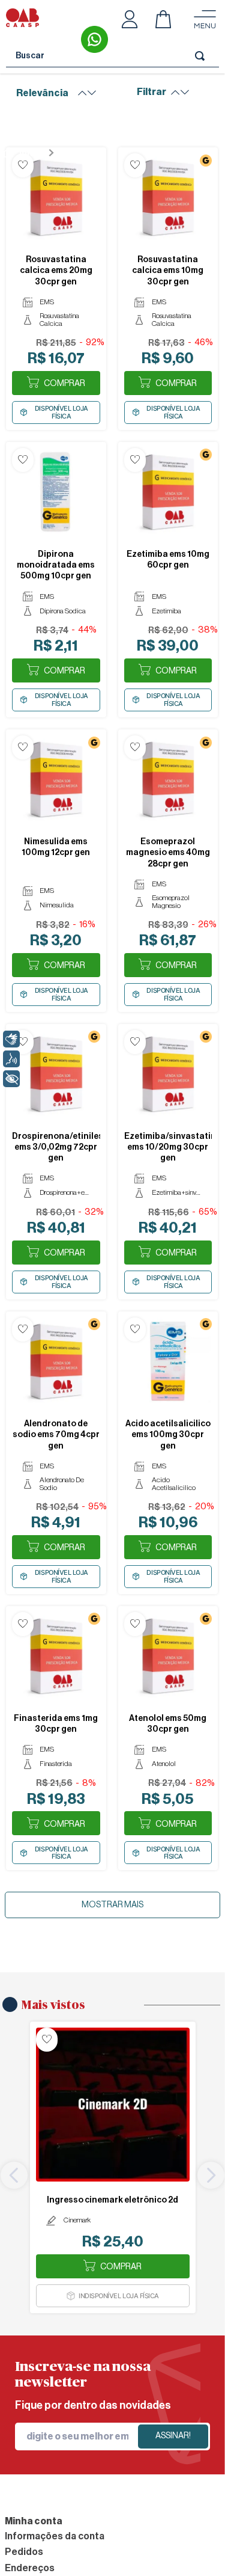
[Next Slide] (211, 2175)
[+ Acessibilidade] (11, 1079)
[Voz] (11, 1059)
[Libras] (11, 1039)
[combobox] (112, 56)
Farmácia (78, 153)
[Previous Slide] (14, 2175)
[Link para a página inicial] (23, 153)
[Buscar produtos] (202, 56)
